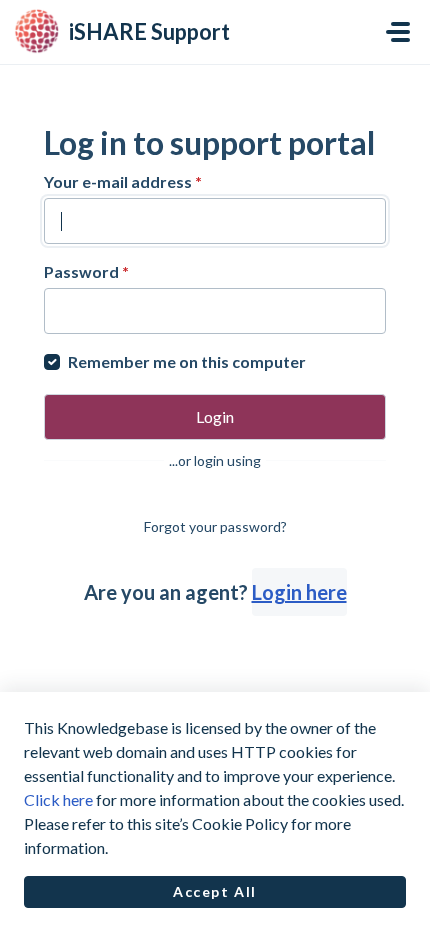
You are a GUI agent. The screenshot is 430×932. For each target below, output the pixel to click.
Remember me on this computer (187, 361)
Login (215, 416)
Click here (58, 799)
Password (86, 271)
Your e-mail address (123, 181)
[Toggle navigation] (398, 32)
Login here (299, 592)
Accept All (215, 891)
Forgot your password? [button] (215, 526)
